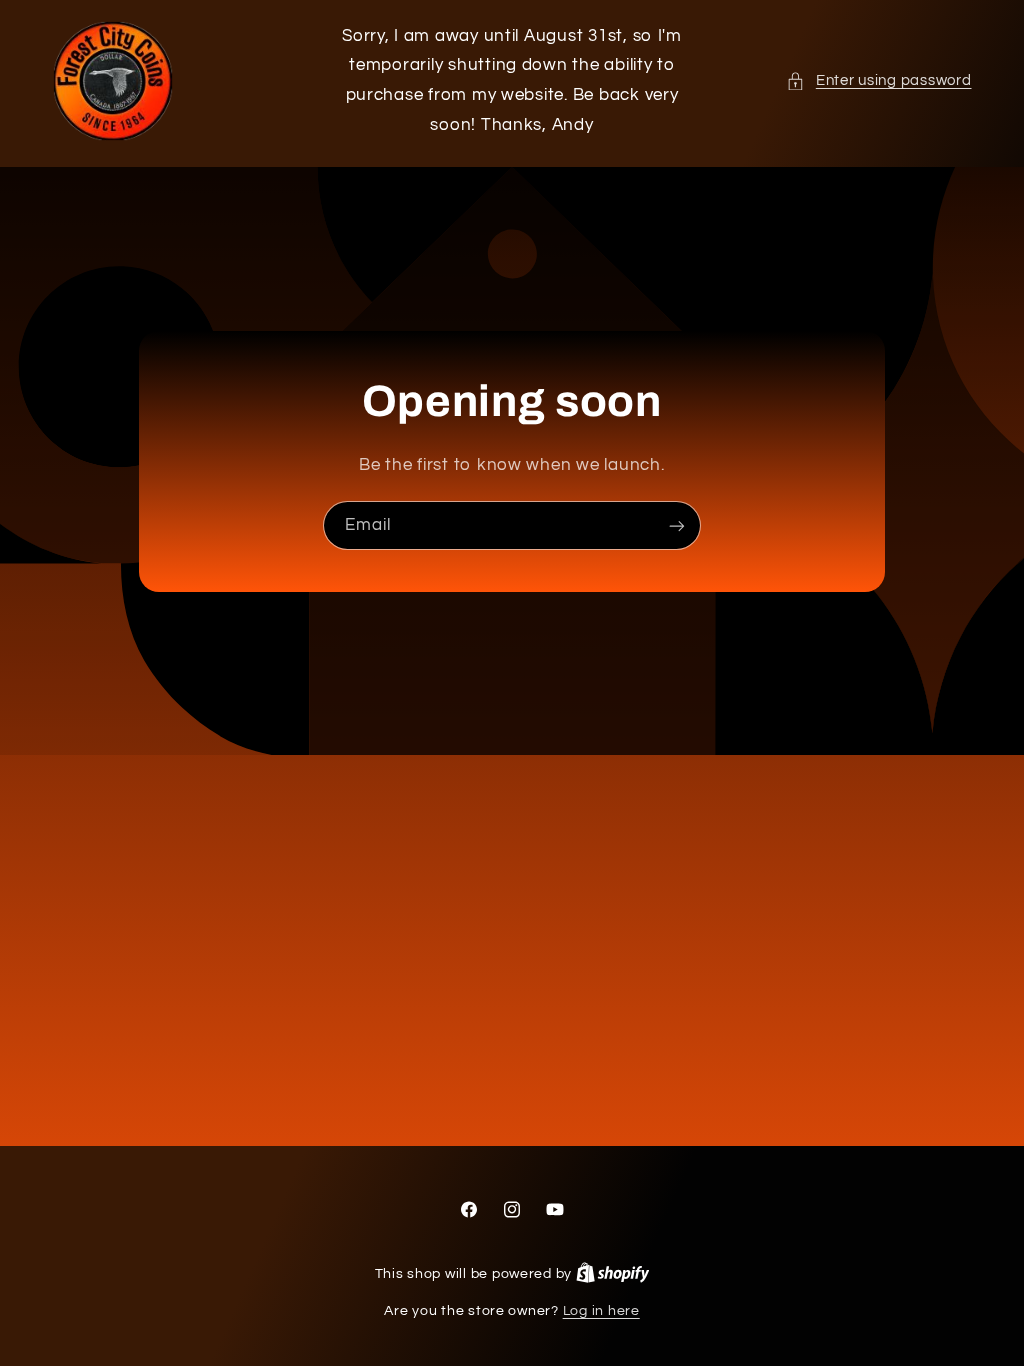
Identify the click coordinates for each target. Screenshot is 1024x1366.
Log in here (601, 1311)
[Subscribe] (677, 525)
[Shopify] (613, 1274)
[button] (878, 81)
